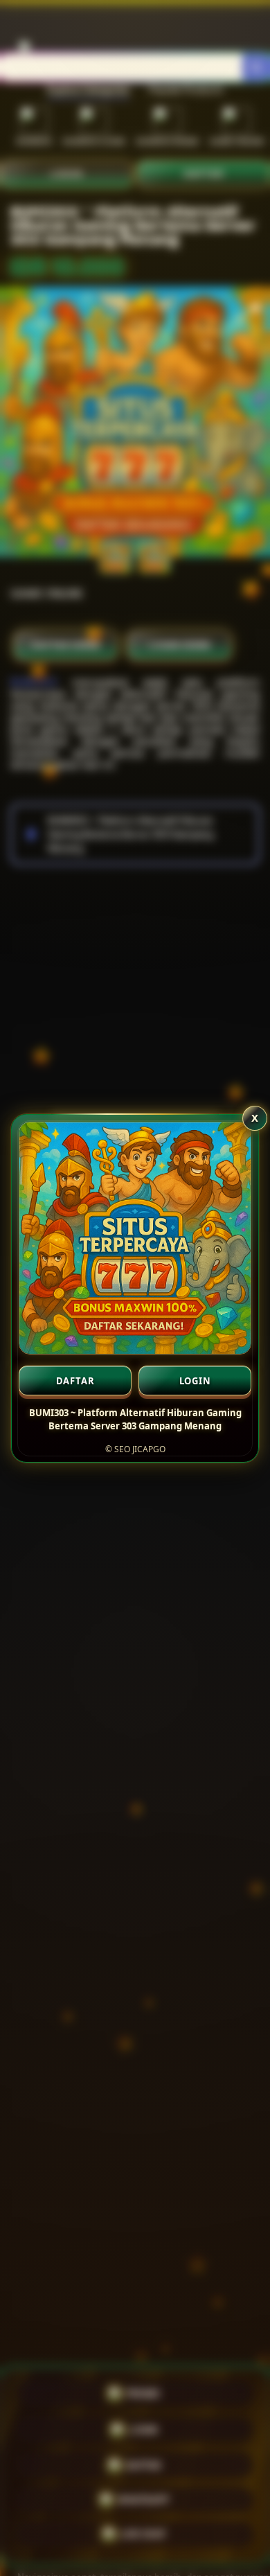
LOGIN (195, 1381)
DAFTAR (75, 1381)
